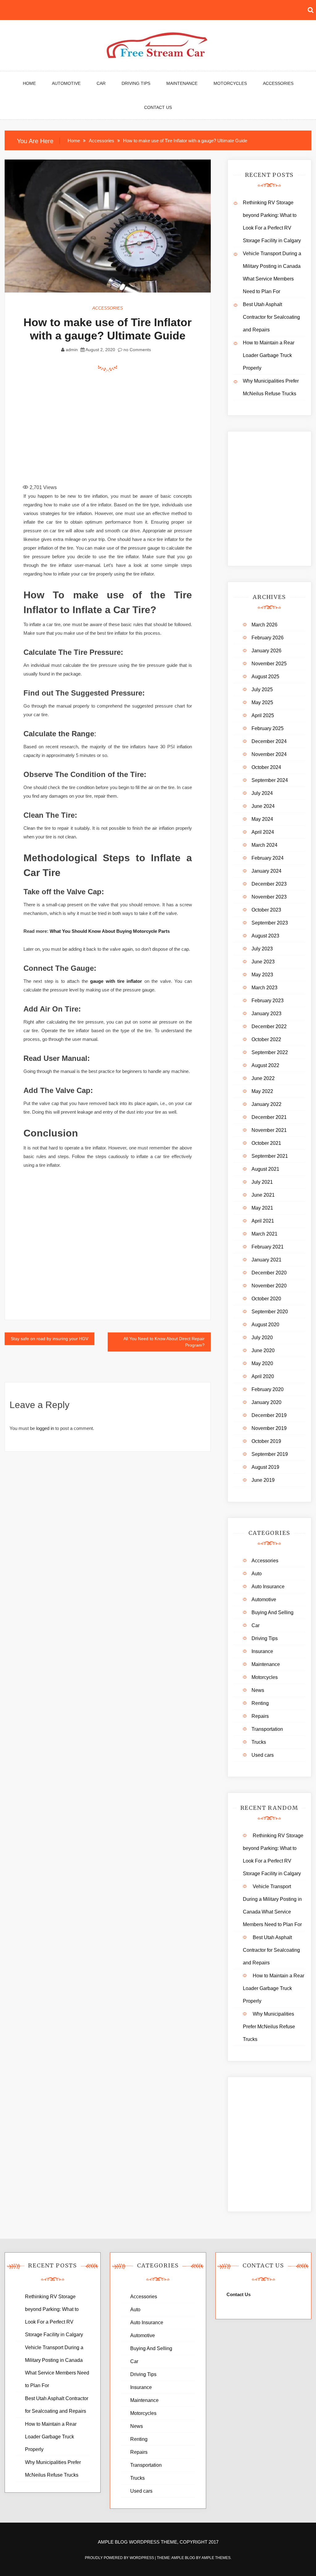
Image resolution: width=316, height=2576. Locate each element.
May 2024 (262, 819)
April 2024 (263, 832)
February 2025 (268, 728)
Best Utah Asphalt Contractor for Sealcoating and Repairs (271, 317)
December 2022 (269, 1026)
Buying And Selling (272, 1612)
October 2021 (266, 1143)
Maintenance (182, 83)
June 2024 (263, 806)
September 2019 (270, 1454)
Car (101, 83)
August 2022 (265, 1065)
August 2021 (265, 1169)
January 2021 (266, 1260)
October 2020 (266, 1299)
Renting (260, 1703)
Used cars (263, 1755)
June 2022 (263, 1078)
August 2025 (265, 677)
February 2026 (268, 638)
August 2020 (265, 1325)
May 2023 (262, 975)
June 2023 (263, 962)
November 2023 (269, 897)
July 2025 (262, 690)
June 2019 (263, 1480)
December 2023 (269, 884)
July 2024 (262, 793)
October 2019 (266, 1441)
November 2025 (269, 664)
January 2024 (266, 871)
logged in (45, 1428)
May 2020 (262, 1363)
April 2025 (263, 715)
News (258, 1690)
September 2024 (270, 780)
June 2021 (263, 1195)
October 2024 (266, 767)
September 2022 (270, 1052)
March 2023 (264, 988)
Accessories (278, 83)
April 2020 (263, 1376)
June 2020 (263, 1350)
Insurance (262, 1651)
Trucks (259, 1742)
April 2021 (263, 1221)
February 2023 (268, 1001)
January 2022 (266, 1104)
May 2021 (262, 1208)
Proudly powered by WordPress (120, 2558)
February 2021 (268, 1247)
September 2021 (270, 1156)
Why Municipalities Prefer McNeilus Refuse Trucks (269, 2027)
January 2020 (266, 1402)
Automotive (66, 83)
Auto (257, 1574)
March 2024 (264, 845)
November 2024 (269, 754)
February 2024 (268, 858)
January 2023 (266, 1014)
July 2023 (262, 949)
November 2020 (269, 1286)
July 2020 (262, 1338)
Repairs (260, 1716)
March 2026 (264, 625)
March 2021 (264, 1234)
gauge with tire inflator (116, 981)
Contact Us (158, 107)
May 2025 (262, 702)
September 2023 (270, 923)
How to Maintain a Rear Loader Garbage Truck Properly (269, 355)
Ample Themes (216, 2558)
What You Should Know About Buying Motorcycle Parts (110, 931)
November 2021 (269, 1130)
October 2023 (266, 910)
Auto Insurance (268, 1587)
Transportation (267, 1729)
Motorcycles (230, 83)
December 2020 (269, 1273)
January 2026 (266, 651)
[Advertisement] (131, 425)
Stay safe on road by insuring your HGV (50, 1339)
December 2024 (269, 741)
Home (29, 83)
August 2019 (265, 1467)
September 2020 (270, 1312)
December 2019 (269, 1415)
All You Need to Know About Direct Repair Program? (164, 1342)
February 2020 (268, 1389)
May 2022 (262, 1091)
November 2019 (269, 1428)
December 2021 (269, 1117)
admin (72, 350)
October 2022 (266, 1039)
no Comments (137, 350)
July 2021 (262, 1182)
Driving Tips (136, 83)
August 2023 (265, 936)
